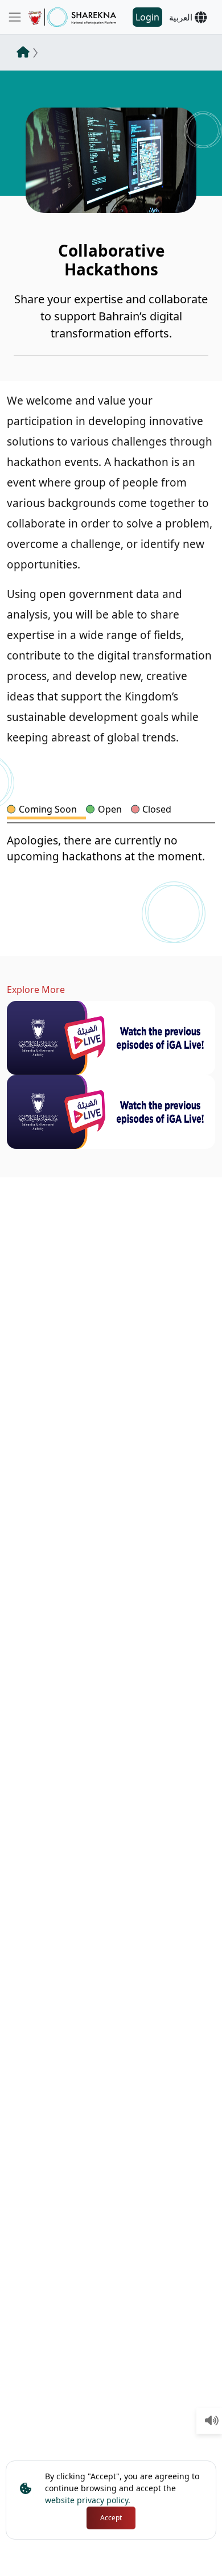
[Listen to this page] (212, 2421)
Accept (111, 2518)
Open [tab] (110, 809)
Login (147, 17)
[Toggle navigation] (15, 17)
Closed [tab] (157, 809)
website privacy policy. (88, 2500)
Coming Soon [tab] (48, 809)
